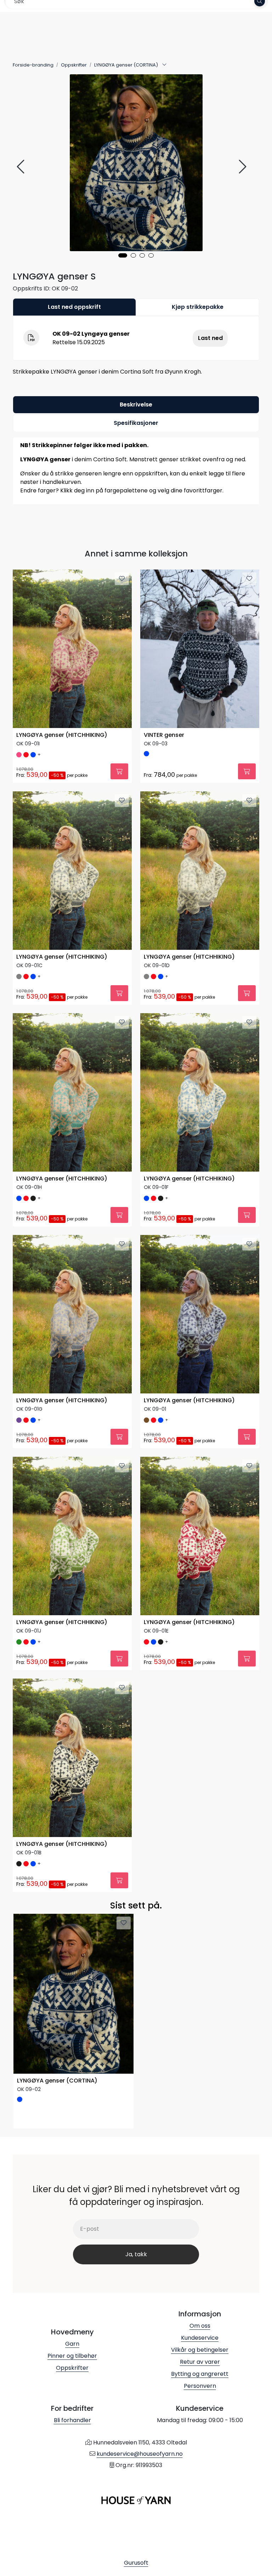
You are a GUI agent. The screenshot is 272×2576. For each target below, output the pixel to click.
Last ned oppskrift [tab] (74, 307)
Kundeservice (200, 2338)
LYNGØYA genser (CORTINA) (57, 2081)
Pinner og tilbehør (72, 2356)
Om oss (200, 2326)
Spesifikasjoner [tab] (136, 423)
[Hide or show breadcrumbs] (164, 65)
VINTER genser (164, 735)
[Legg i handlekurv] (119, 771)
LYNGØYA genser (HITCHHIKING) (62, 735)
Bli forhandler (72, 2420)
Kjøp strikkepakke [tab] (198, 307)
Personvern (200, 2386)
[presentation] (22, 167)
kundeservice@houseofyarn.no (140, 2454)
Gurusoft (136, 2563)
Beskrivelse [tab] (136, 405)
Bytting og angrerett (200, 2374)
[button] (123, 255)
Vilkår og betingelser (200, 2350)
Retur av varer (200, 2362)
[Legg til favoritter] (122, 579)
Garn (72, 2344)
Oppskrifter (72, 2368)
